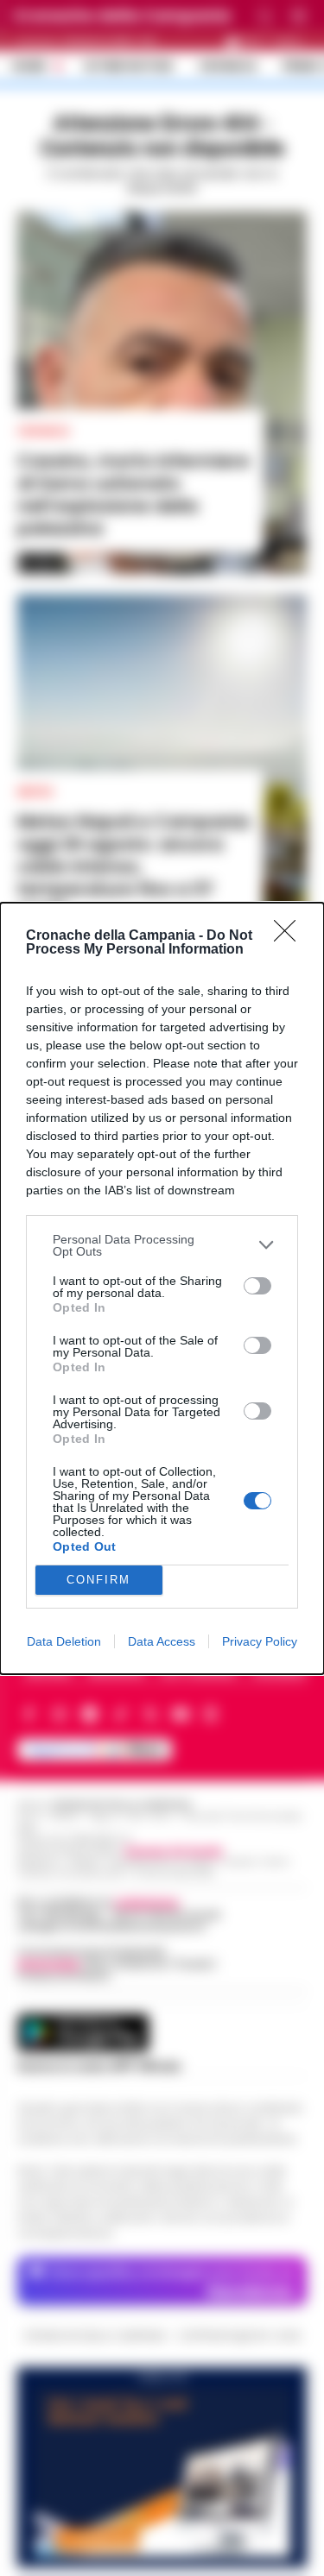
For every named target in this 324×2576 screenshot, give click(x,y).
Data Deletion (64, 1641)
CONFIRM (98, 1580)
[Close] (290, 936)
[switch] (257, 1286)
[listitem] (162, 1245)
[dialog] (162, 1288)
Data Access (162, 1641)
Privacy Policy (260, 1641)
